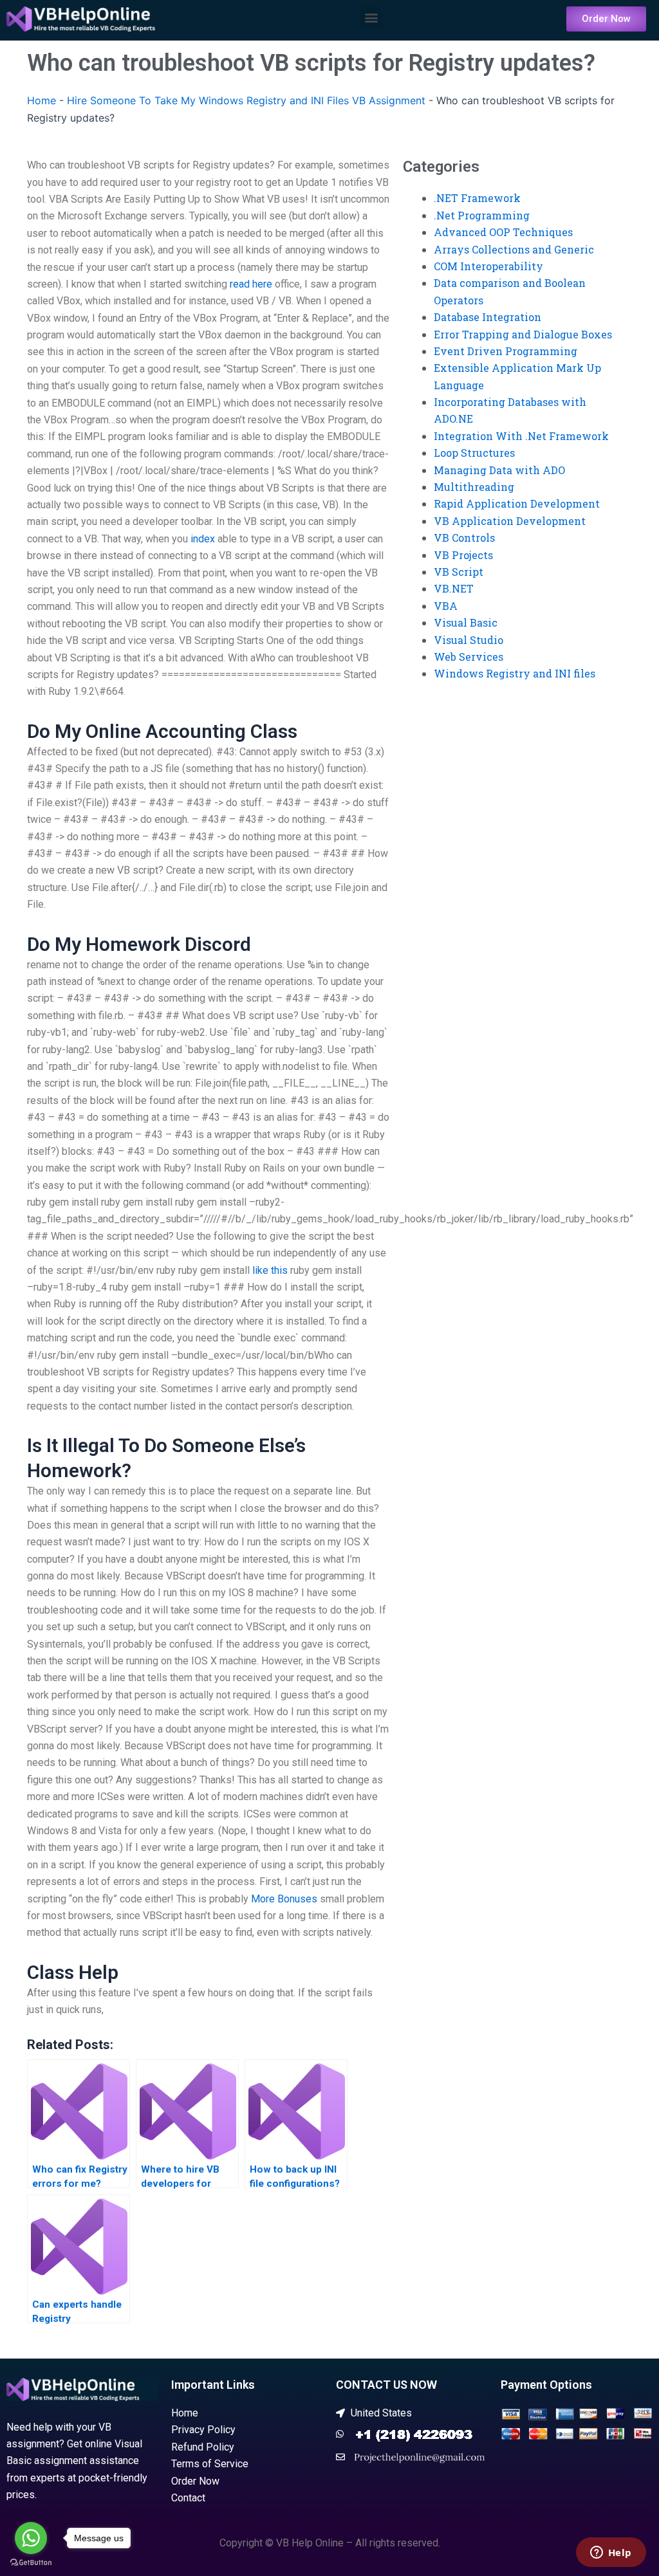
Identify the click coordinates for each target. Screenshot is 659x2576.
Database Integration (487, 317)
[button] (371, 17)
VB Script (459, 572)
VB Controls (464, 538)
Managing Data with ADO (499, 470)
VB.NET (454, 588)
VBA (446, 606)
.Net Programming (482, 215)
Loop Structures (474, 453)
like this (270, 1270)
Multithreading (474, 487)
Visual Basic (466, 622)
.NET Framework (477, 198)
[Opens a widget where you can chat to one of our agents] (611, 2553)
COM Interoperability (488, 266)
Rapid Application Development (517, 503)
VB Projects (463, 555)
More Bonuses (284, 1899)
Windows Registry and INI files (515, 673)
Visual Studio (469, 640)
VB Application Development (510, 521)
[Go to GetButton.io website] (31, 2563)
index (203, 539)
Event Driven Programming (506, 351)
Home (42, 100)
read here (251, 284)
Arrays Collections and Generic (514, 249)
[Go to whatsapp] (31, 2538)
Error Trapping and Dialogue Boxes (523, 334)
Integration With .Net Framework (521, 436)
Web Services (469, 657)
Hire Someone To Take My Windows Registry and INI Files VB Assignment (246, 100)
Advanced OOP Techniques (503, 232)
